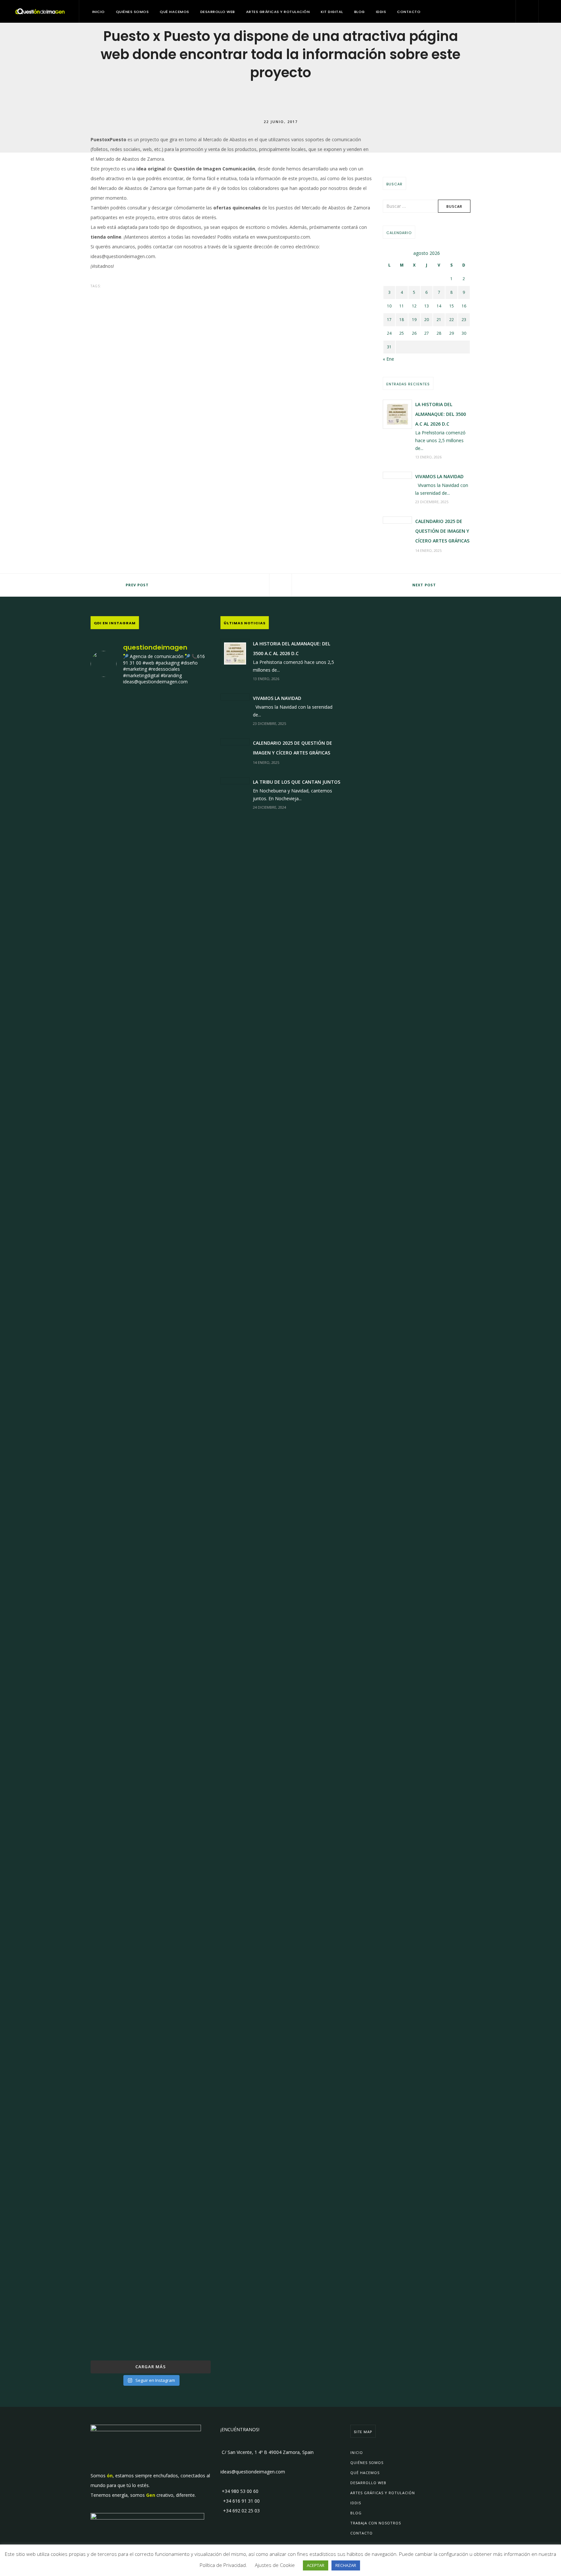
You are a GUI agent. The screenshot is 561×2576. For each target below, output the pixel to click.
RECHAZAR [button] (346, 2565)
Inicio (99, 12)
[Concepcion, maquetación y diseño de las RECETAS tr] (110, 1956)
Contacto (409, 12)
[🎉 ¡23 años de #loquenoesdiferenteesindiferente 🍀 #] (151, 1397)
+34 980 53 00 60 (239, 2491)
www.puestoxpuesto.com (283, 237)
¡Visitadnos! (102, 266)
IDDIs (381, 12)
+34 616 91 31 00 (240, 2501)
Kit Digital (332, 12)
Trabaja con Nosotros (376, 2523)
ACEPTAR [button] (316, 2565)
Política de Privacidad (223, 2565)
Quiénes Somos (132, 12)
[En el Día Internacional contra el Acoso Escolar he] (110, 1285)
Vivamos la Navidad (439, 476)
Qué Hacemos (175, 12)
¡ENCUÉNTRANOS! (240, 2429)
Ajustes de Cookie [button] (275, 2565)
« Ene (388, 359)
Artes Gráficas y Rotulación (278, 12)
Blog (360, 12)
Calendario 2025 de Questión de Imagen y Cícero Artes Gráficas (442, 531)
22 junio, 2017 (281, 121)
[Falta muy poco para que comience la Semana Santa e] (151, 2024)
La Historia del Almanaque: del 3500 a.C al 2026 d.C (441, 414)
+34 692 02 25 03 (240, 2511)
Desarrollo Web (218, 12)
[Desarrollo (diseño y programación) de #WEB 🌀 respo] (110, 863)
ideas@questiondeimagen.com (123, 256)
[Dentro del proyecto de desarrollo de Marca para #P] (192, 897)
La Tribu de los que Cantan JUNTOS (297, 782)
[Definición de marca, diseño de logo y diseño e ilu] (192, 1378)
